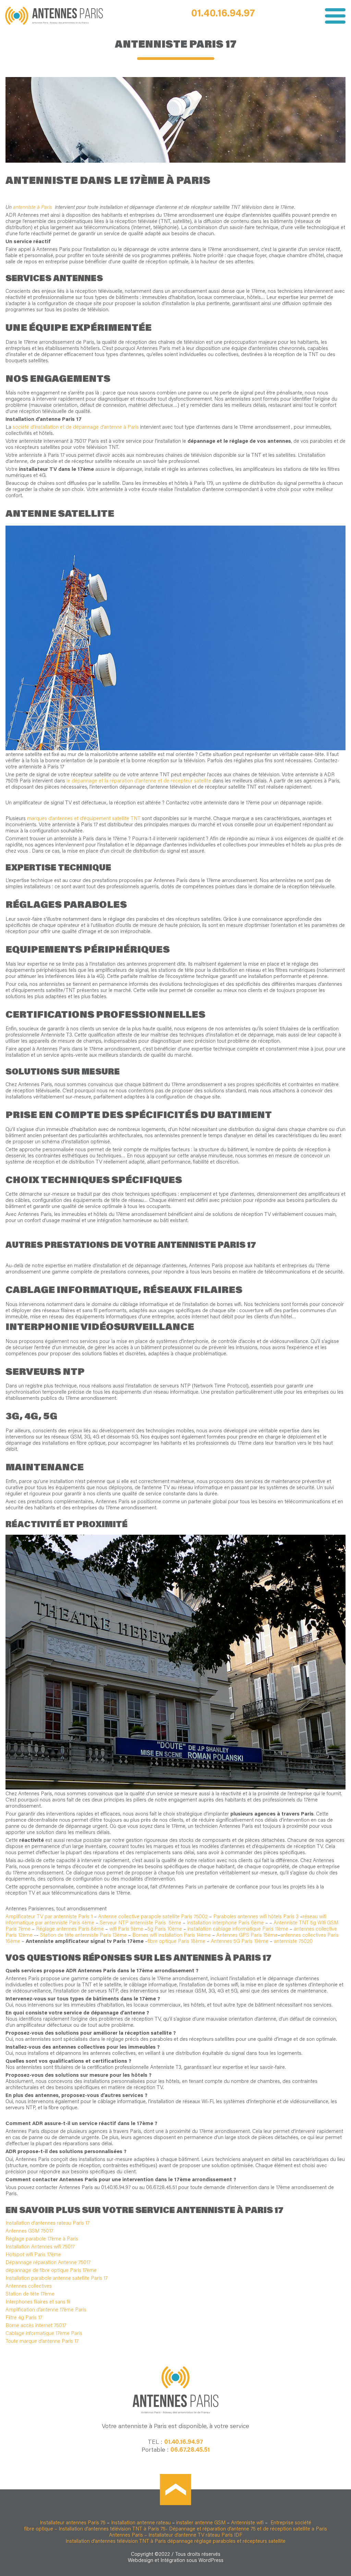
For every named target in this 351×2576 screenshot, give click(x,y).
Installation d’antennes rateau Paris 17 (47, 2223)
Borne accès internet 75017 (36, 2326)
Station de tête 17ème (30, 2294)
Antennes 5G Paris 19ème (240, 1942)
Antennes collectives (29, 2286)
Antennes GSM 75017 (29, 2231)
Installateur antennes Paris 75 (73, 2523)
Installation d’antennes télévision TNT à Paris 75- (113, 2529)
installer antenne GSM (200, 2523)
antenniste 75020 (293, 1942)
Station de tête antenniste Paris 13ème (83, 1936)
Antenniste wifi (247, 2523)
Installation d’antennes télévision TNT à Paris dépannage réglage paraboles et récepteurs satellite (175, 2542)
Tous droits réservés (198, 2555)
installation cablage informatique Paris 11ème (238, 1929)
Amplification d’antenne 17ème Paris (46, 2310)
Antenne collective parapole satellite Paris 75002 (153, 1917)
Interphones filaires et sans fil (38, 2302)
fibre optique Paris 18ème (177, 1942)
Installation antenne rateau (140, 2523)
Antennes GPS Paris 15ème (247, 1936)
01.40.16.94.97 (223, 14)
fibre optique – (41, 2529)
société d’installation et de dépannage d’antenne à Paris (76, 428)
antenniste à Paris (33, 208)
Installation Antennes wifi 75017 (40, 2247)
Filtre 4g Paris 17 (24, 2318)
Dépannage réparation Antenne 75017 (48, 2263)
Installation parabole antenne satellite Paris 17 (57, 2279)
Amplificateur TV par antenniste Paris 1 (49, 1917)
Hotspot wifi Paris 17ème (33, 2255)
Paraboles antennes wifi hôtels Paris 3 (257, 1917)
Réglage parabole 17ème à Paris (42, 2239)
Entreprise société (290, 2523)
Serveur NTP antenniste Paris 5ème (141, 1923)
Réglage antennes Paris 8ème (70, 1929)
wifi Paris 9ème (126, 1929)
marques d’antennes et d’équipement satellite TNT (84, 819)
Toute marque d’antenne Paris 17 (42, 2342)
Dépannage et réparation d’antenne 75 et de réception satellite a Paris (248, 2529)
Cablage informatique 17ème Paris (44, 2334)
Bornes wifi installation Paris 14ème (172, 1936)
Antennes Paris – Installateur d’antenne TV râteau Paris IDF (176, 2535)
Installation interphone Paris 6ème (225, 1923)
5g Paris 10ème (165, 1929)
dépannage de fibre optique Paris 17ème (51, 2271)
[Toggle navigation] (333, 16)
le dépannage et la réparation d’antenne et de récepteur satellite (139, 781)
